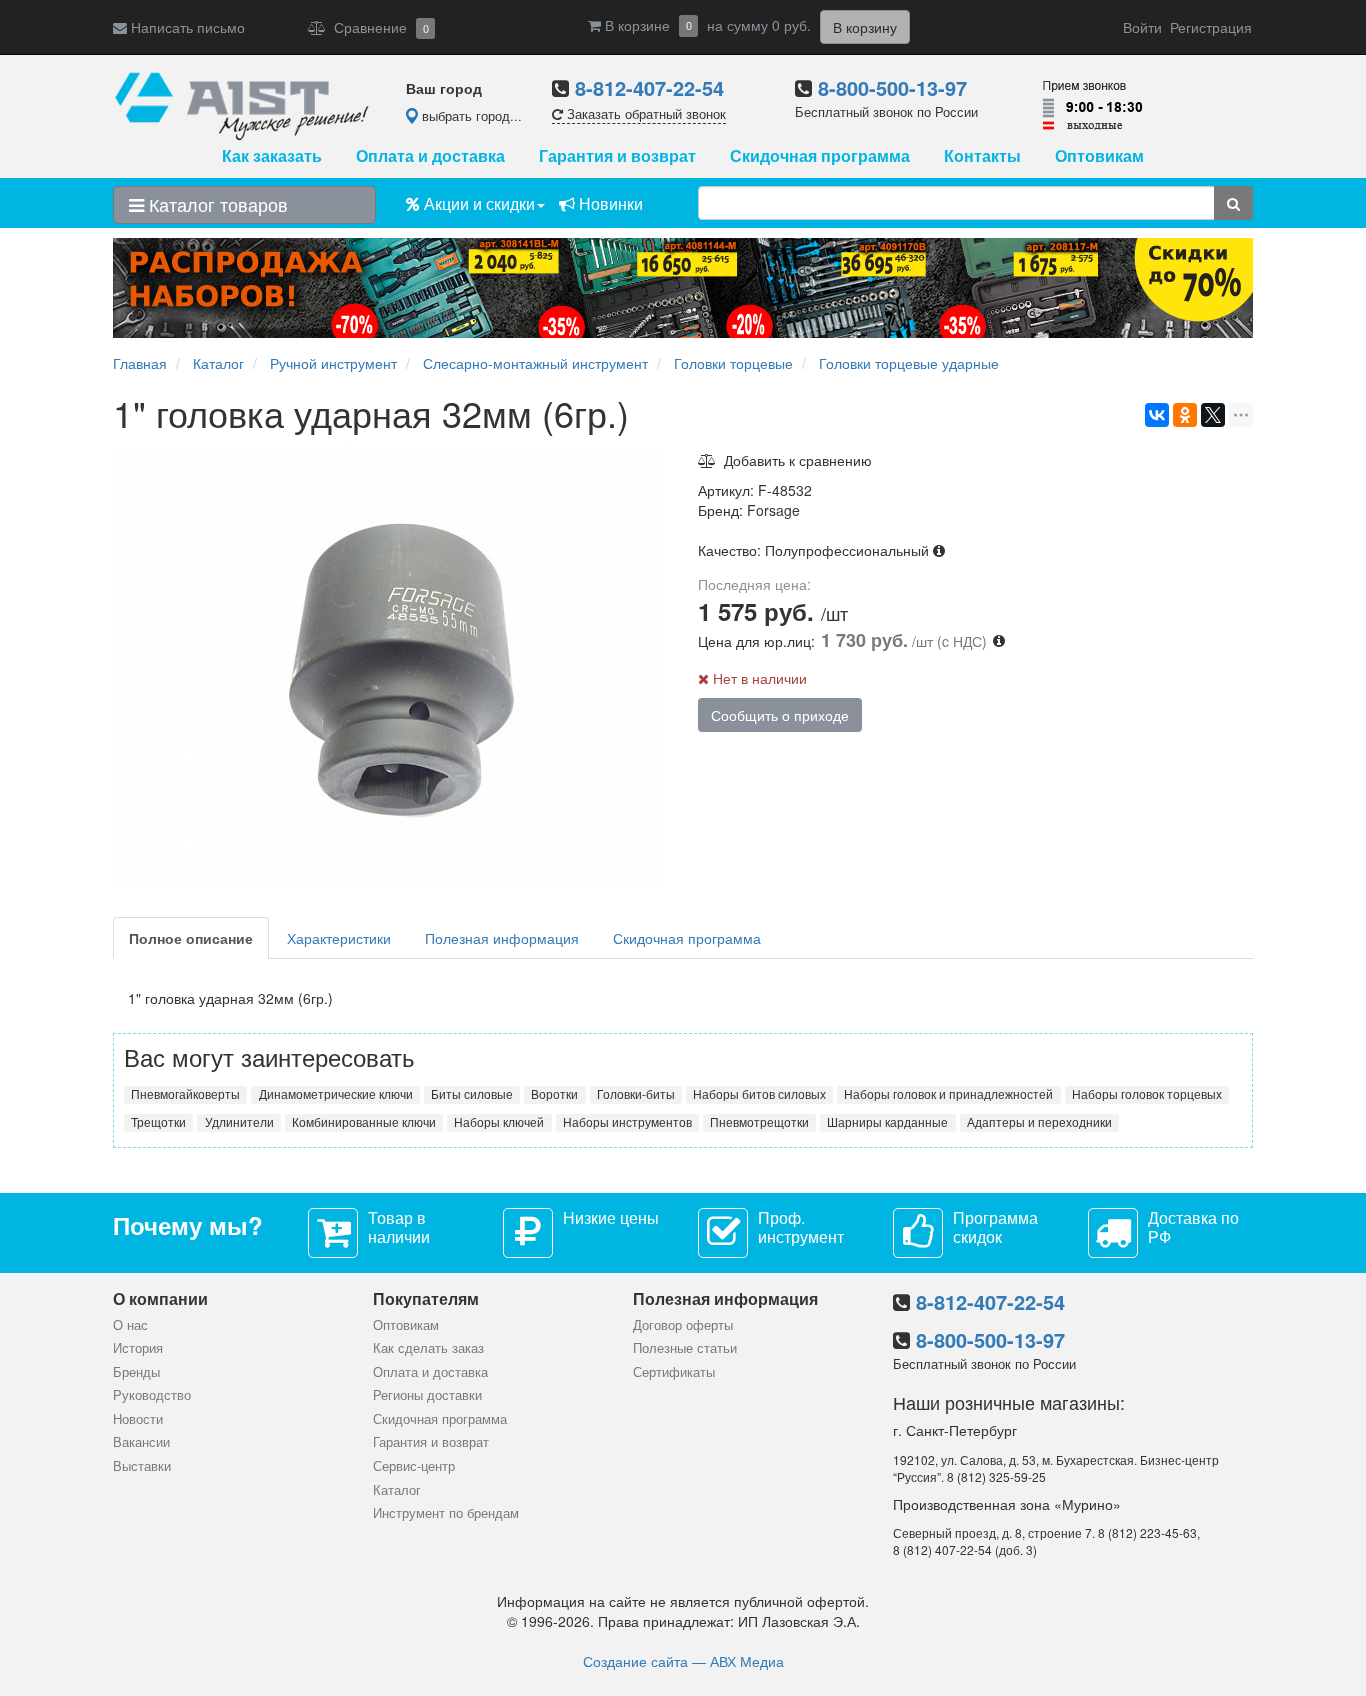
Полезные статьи (685, 1347)
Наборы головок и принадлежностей (948, 1094)
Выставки (142, 1465)
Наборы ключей (499, 1122)
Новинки (609, 203)
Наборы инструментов (627, 1122)
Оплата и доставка (430, 155)
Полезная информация (502, 938)
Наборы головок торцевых (1147, 1094)
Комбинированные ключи (364, 1122)
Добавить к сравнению (794, 460)
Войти (1142, 27)
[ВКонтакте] (1157, 415)
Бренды (136, 1371)
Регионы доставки (427, 1394)
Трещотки (158, 1122)
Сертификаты (674, 1371)
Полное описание (191, 938)
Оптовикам (1099, 155)
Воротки (554, 1094)
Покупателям (426, 1298)
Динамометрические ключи (336, 1094)
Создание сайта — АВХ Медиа (683, 1661)
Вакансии (141, 1441)
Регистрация (1211, 27)
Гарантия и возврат (617, 155)
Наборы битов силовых (759, 1094)
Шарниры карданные (887, 1122)
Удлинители (239, 1122)
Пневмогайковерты (185, 1094)
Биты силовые (472, 1094)
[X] (1213, 415)
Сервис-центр (414, 1465)
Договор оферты (683, 1324)
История (138, 1347)
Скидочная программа (820, 155)
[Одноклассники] (1185, 415)
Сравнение (377, 27)
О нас (130, 1324)
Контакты (982, 155)
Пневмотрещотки (759, 1122)
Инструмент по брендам (446, 1512)
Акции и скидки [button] (477, 203)
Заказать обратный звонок (644, 113)
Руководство (152, 1394)
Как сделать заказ (428, 1347)
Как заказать (272, 155)
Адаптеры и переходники (1039, 1122)
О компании (160, 1298)
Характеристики (339, 938)
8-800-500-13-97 (892, 87)
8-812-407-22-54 (649, 87)
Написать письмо (186, 27)
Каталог (397, 1489)
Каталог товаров (216, 204)
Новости (138, 1418)
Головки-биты (636, 1094)
